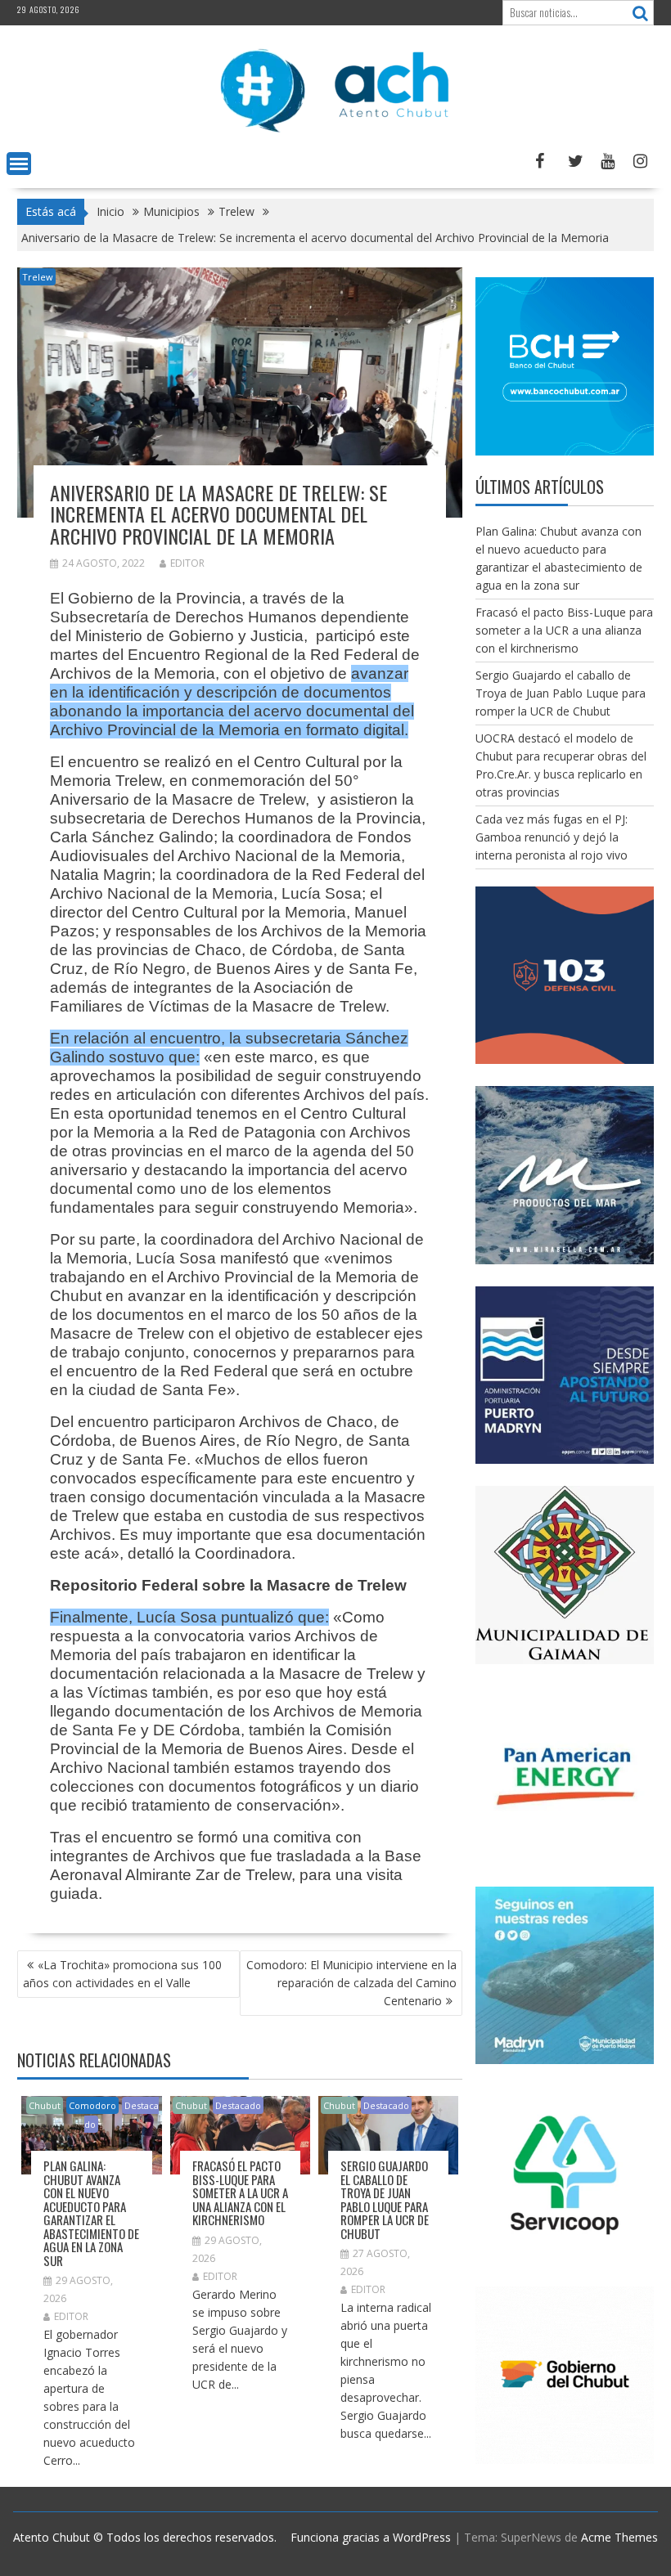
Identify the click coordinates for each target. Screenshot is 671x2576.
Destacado (238, 2105)
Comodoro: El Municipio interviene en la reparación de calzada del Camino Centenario (351, 1983)
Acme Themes (619, 2537)
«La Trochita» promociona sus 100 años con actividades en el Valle (122, 1974)
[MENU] (19, 164)
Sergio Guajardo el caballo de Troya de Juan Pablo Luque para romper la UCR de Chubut (385, 2199)
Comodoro (92, 2105)
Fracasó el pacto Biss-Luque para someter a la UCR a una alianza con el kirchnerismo (240, 2192)
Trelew (38, 277)
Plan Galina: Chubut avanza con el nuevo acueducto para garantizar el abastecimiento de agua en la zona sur (91, 2213)
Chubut (45, 2105)
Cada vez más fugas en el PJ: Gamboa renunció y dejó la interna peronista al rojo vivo (552, 837)
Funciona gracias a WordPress (371, 2537)
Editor (187, 563)
